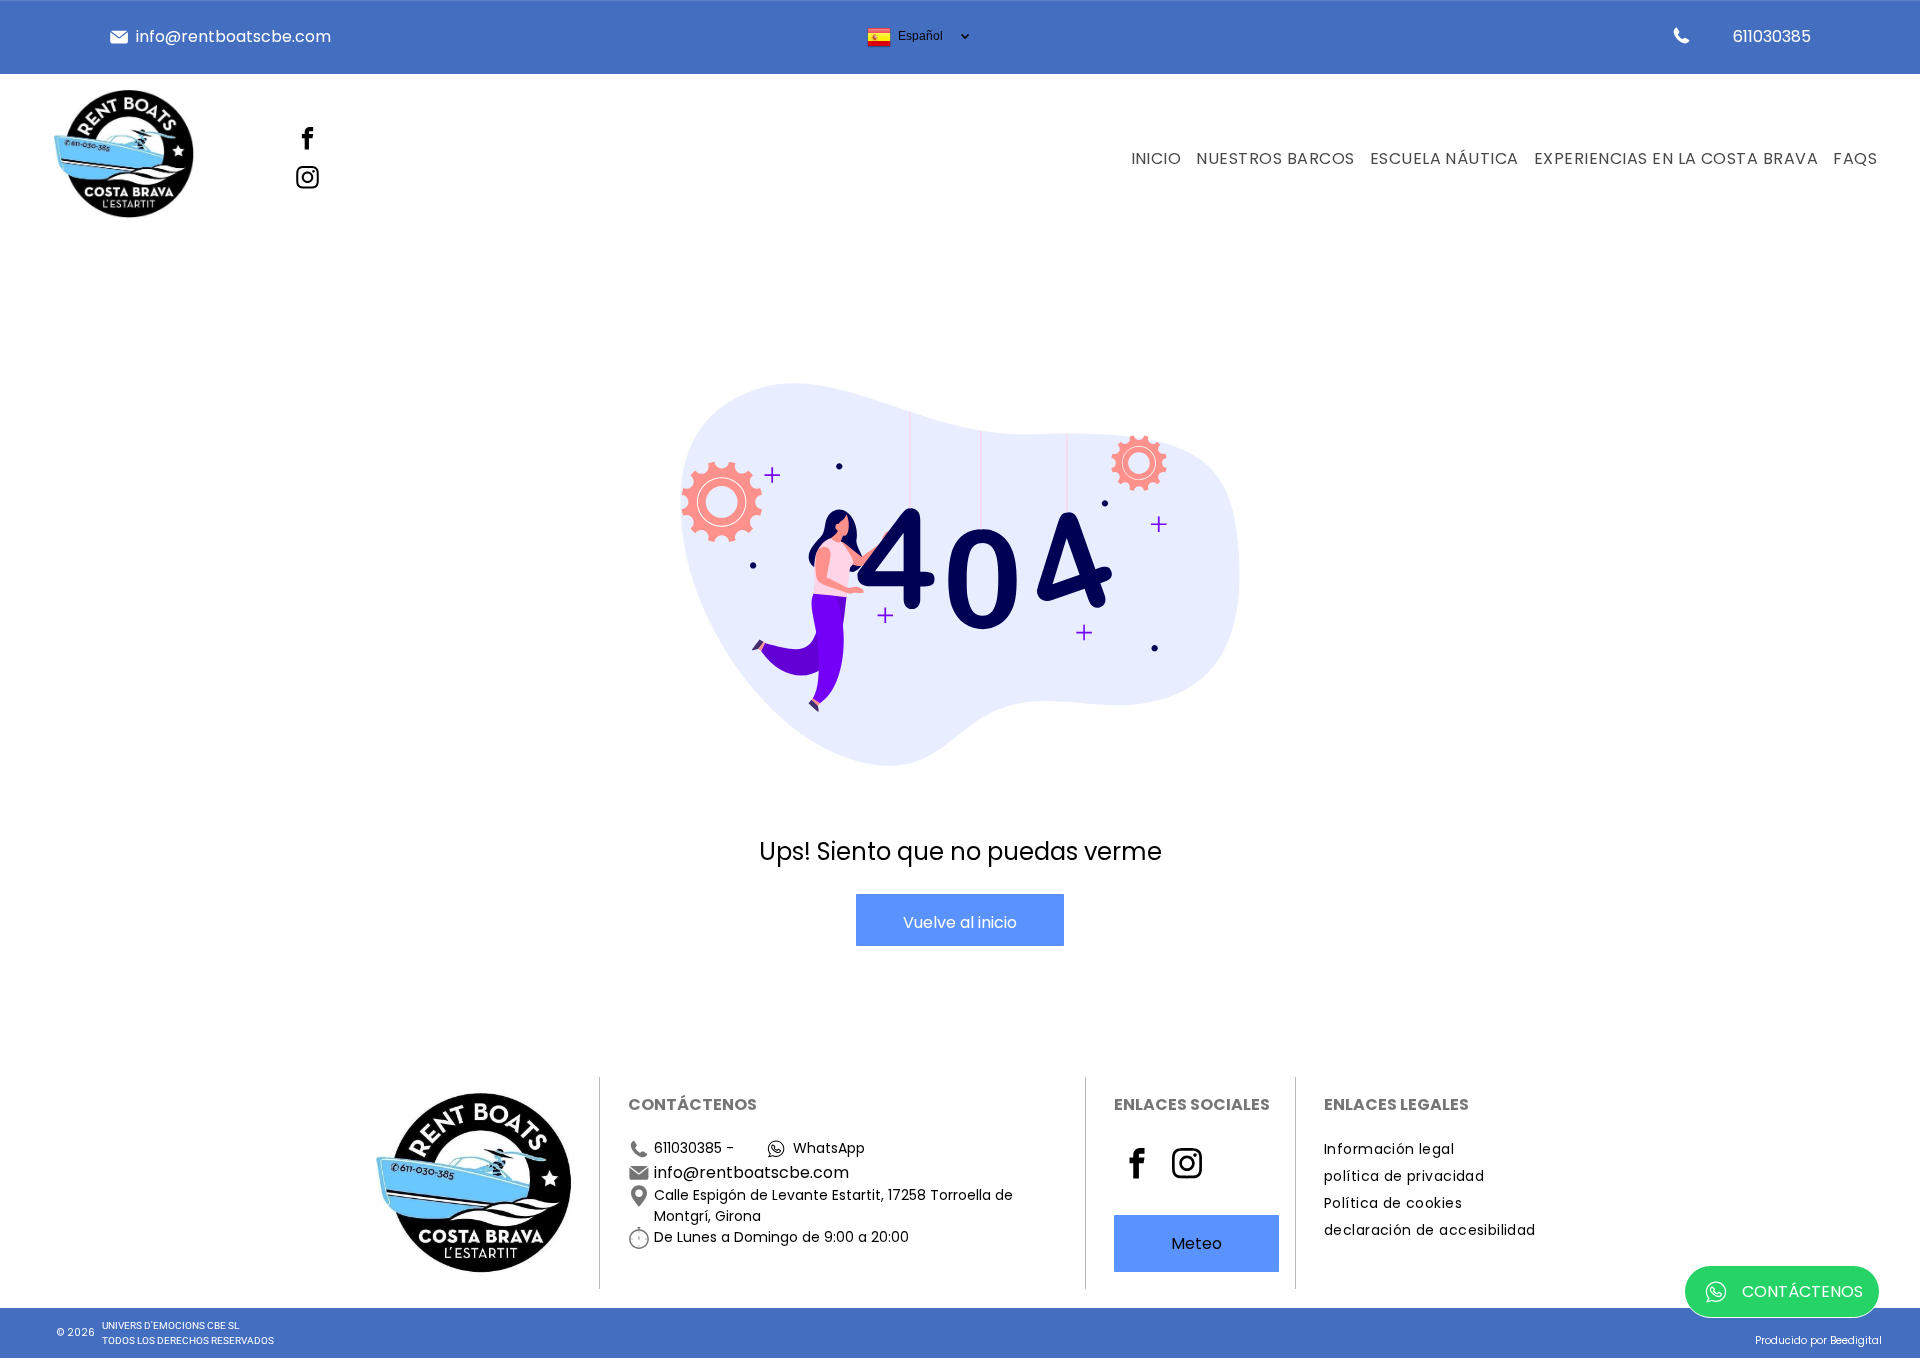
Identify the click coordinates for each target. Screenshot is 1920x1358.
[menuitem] (1149, 159)
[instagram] (307, 179)
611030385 (688, 1148)
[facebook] (307, 140)
